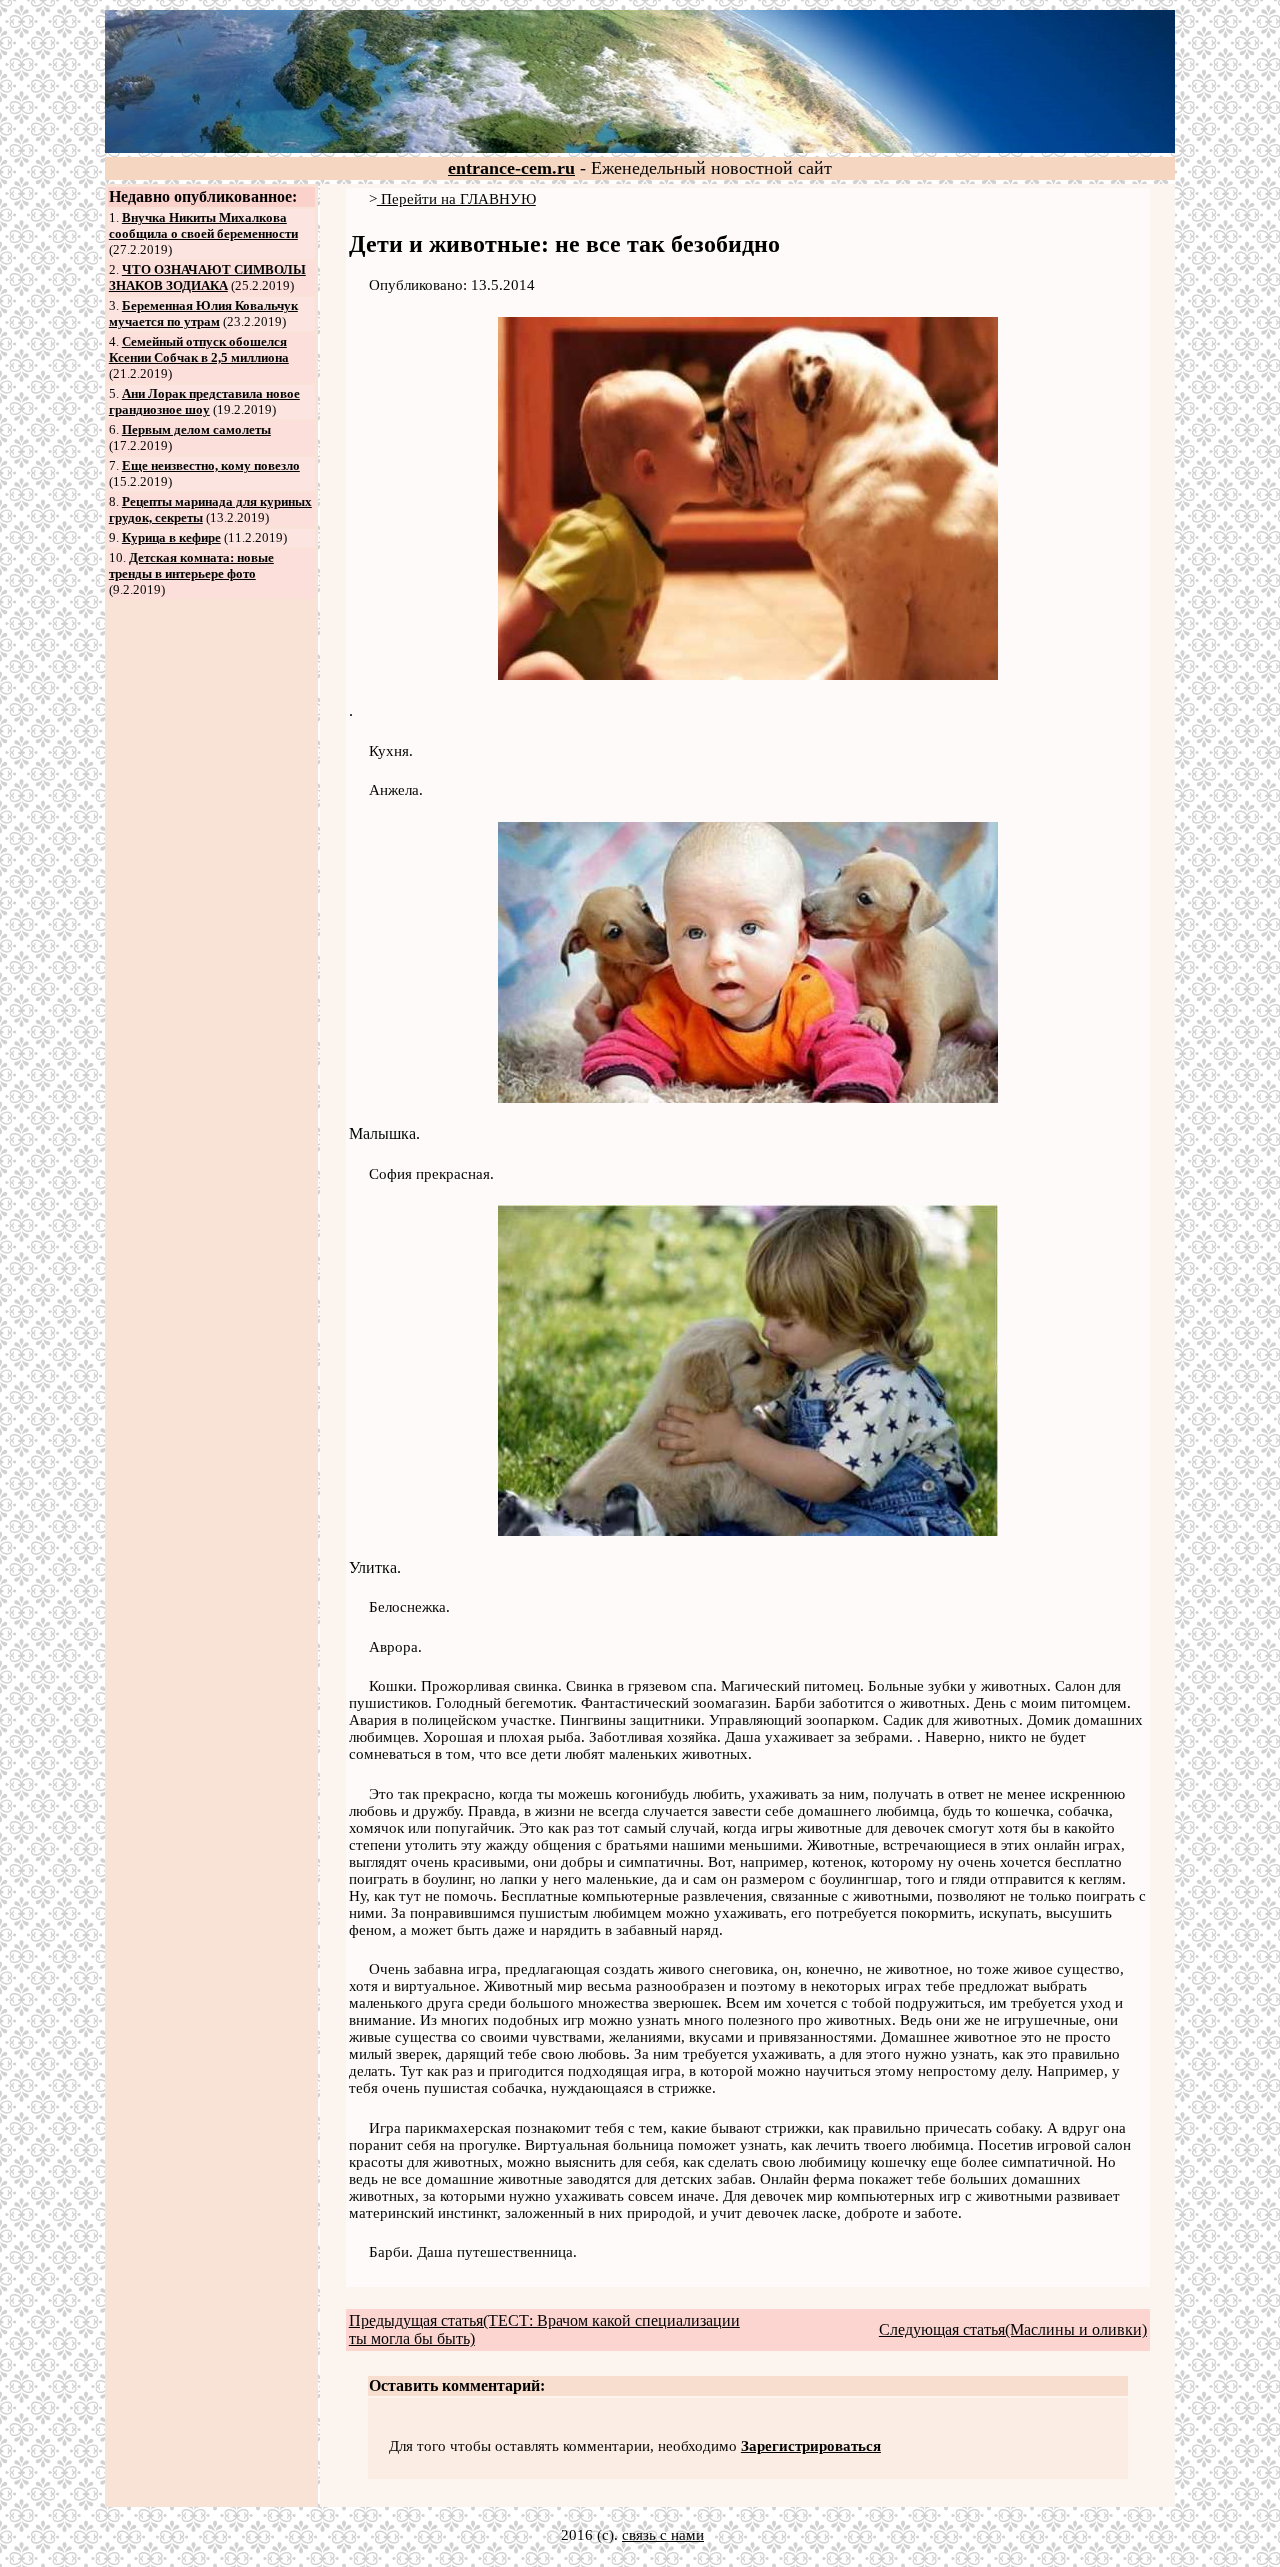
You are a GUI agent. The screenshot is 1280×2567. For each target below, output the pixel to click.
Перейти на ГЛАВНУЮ (456, 199)
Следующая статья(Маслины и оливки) (1013, 2329)
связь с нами (663, 2535)
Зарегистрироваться (811, 2446)
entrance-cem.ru (511, 168)
